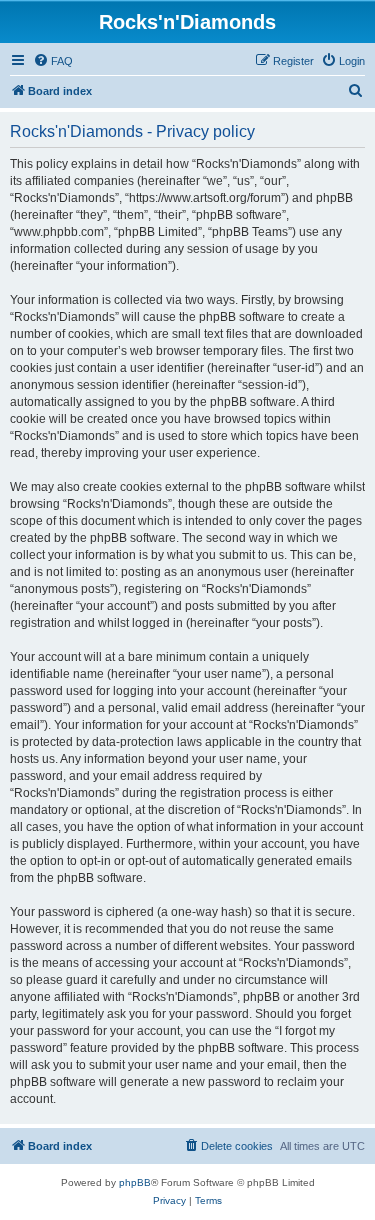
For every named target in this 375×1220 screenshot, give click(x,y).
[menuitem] (53, 61)
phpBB (135, 1182)
